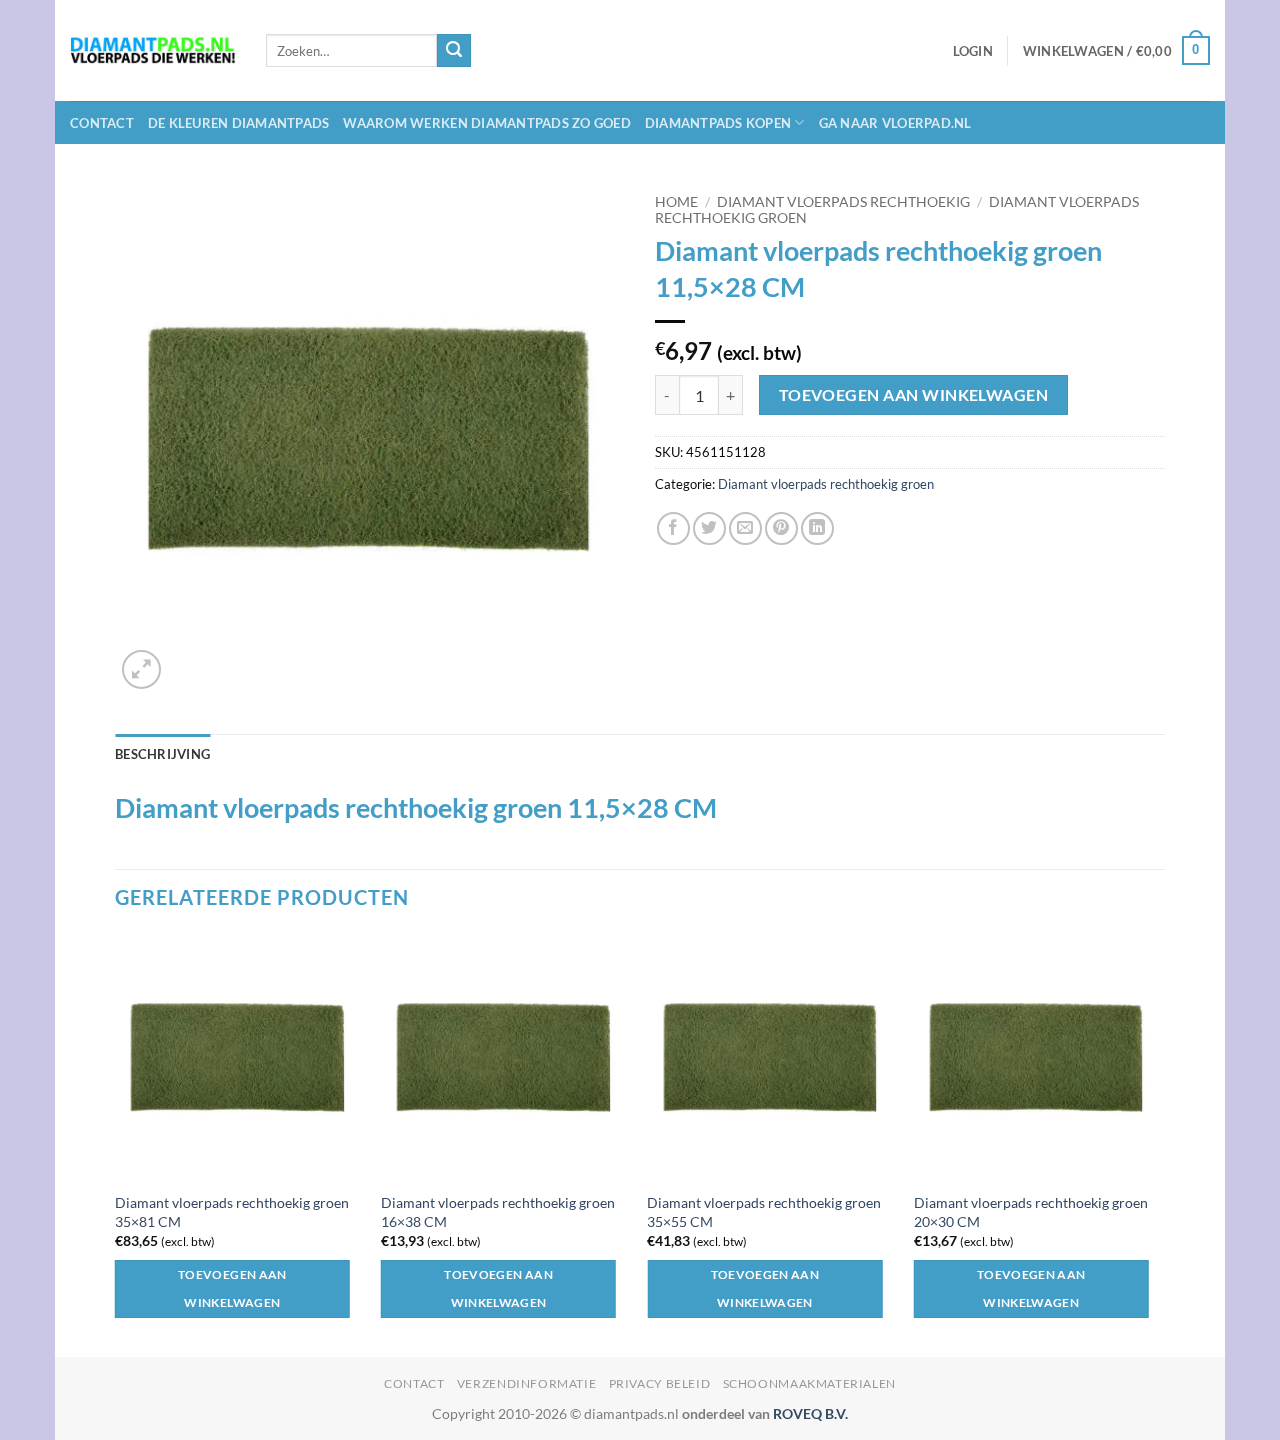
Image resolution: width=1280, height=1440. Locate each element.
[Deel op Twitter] (709, 528)
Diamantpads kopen (718, 123)
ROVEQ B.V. (810, 1413)
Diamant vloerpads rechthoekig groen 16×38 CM (498, 1212)
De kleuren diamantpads (239, 123)
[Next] (1159, 1143)
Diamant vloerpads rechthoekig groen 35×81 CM (232, 1212)
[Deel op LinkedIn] (817, 528)
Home (676, 202)
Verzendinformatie (526, 1383)
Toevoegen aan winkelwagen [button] (232, 1288)
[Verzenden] (454, 51)
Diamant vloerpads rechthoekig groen (826, 484)
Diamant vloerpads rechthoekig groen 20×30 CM (1031, 1212)
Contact (102, 123)
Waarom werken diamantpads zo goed (486, 123)
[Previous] (116, 1143)
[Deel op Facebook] (673, 528)
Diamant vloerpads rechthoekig (843, 202)
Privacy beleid (660, 1383)
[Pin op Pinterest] (781, 528)
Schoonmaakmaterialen (809, 1383)
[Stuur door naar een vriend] (745, 528)
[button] (973, 51)
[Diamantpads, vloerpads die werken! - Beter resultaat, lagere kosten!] (153, 50)
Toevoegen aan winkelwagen (914, 395)
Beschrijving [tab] (162, 754)
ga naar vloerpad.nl (895, 123)
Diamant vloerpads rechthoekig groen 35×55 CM (764, 1212)
